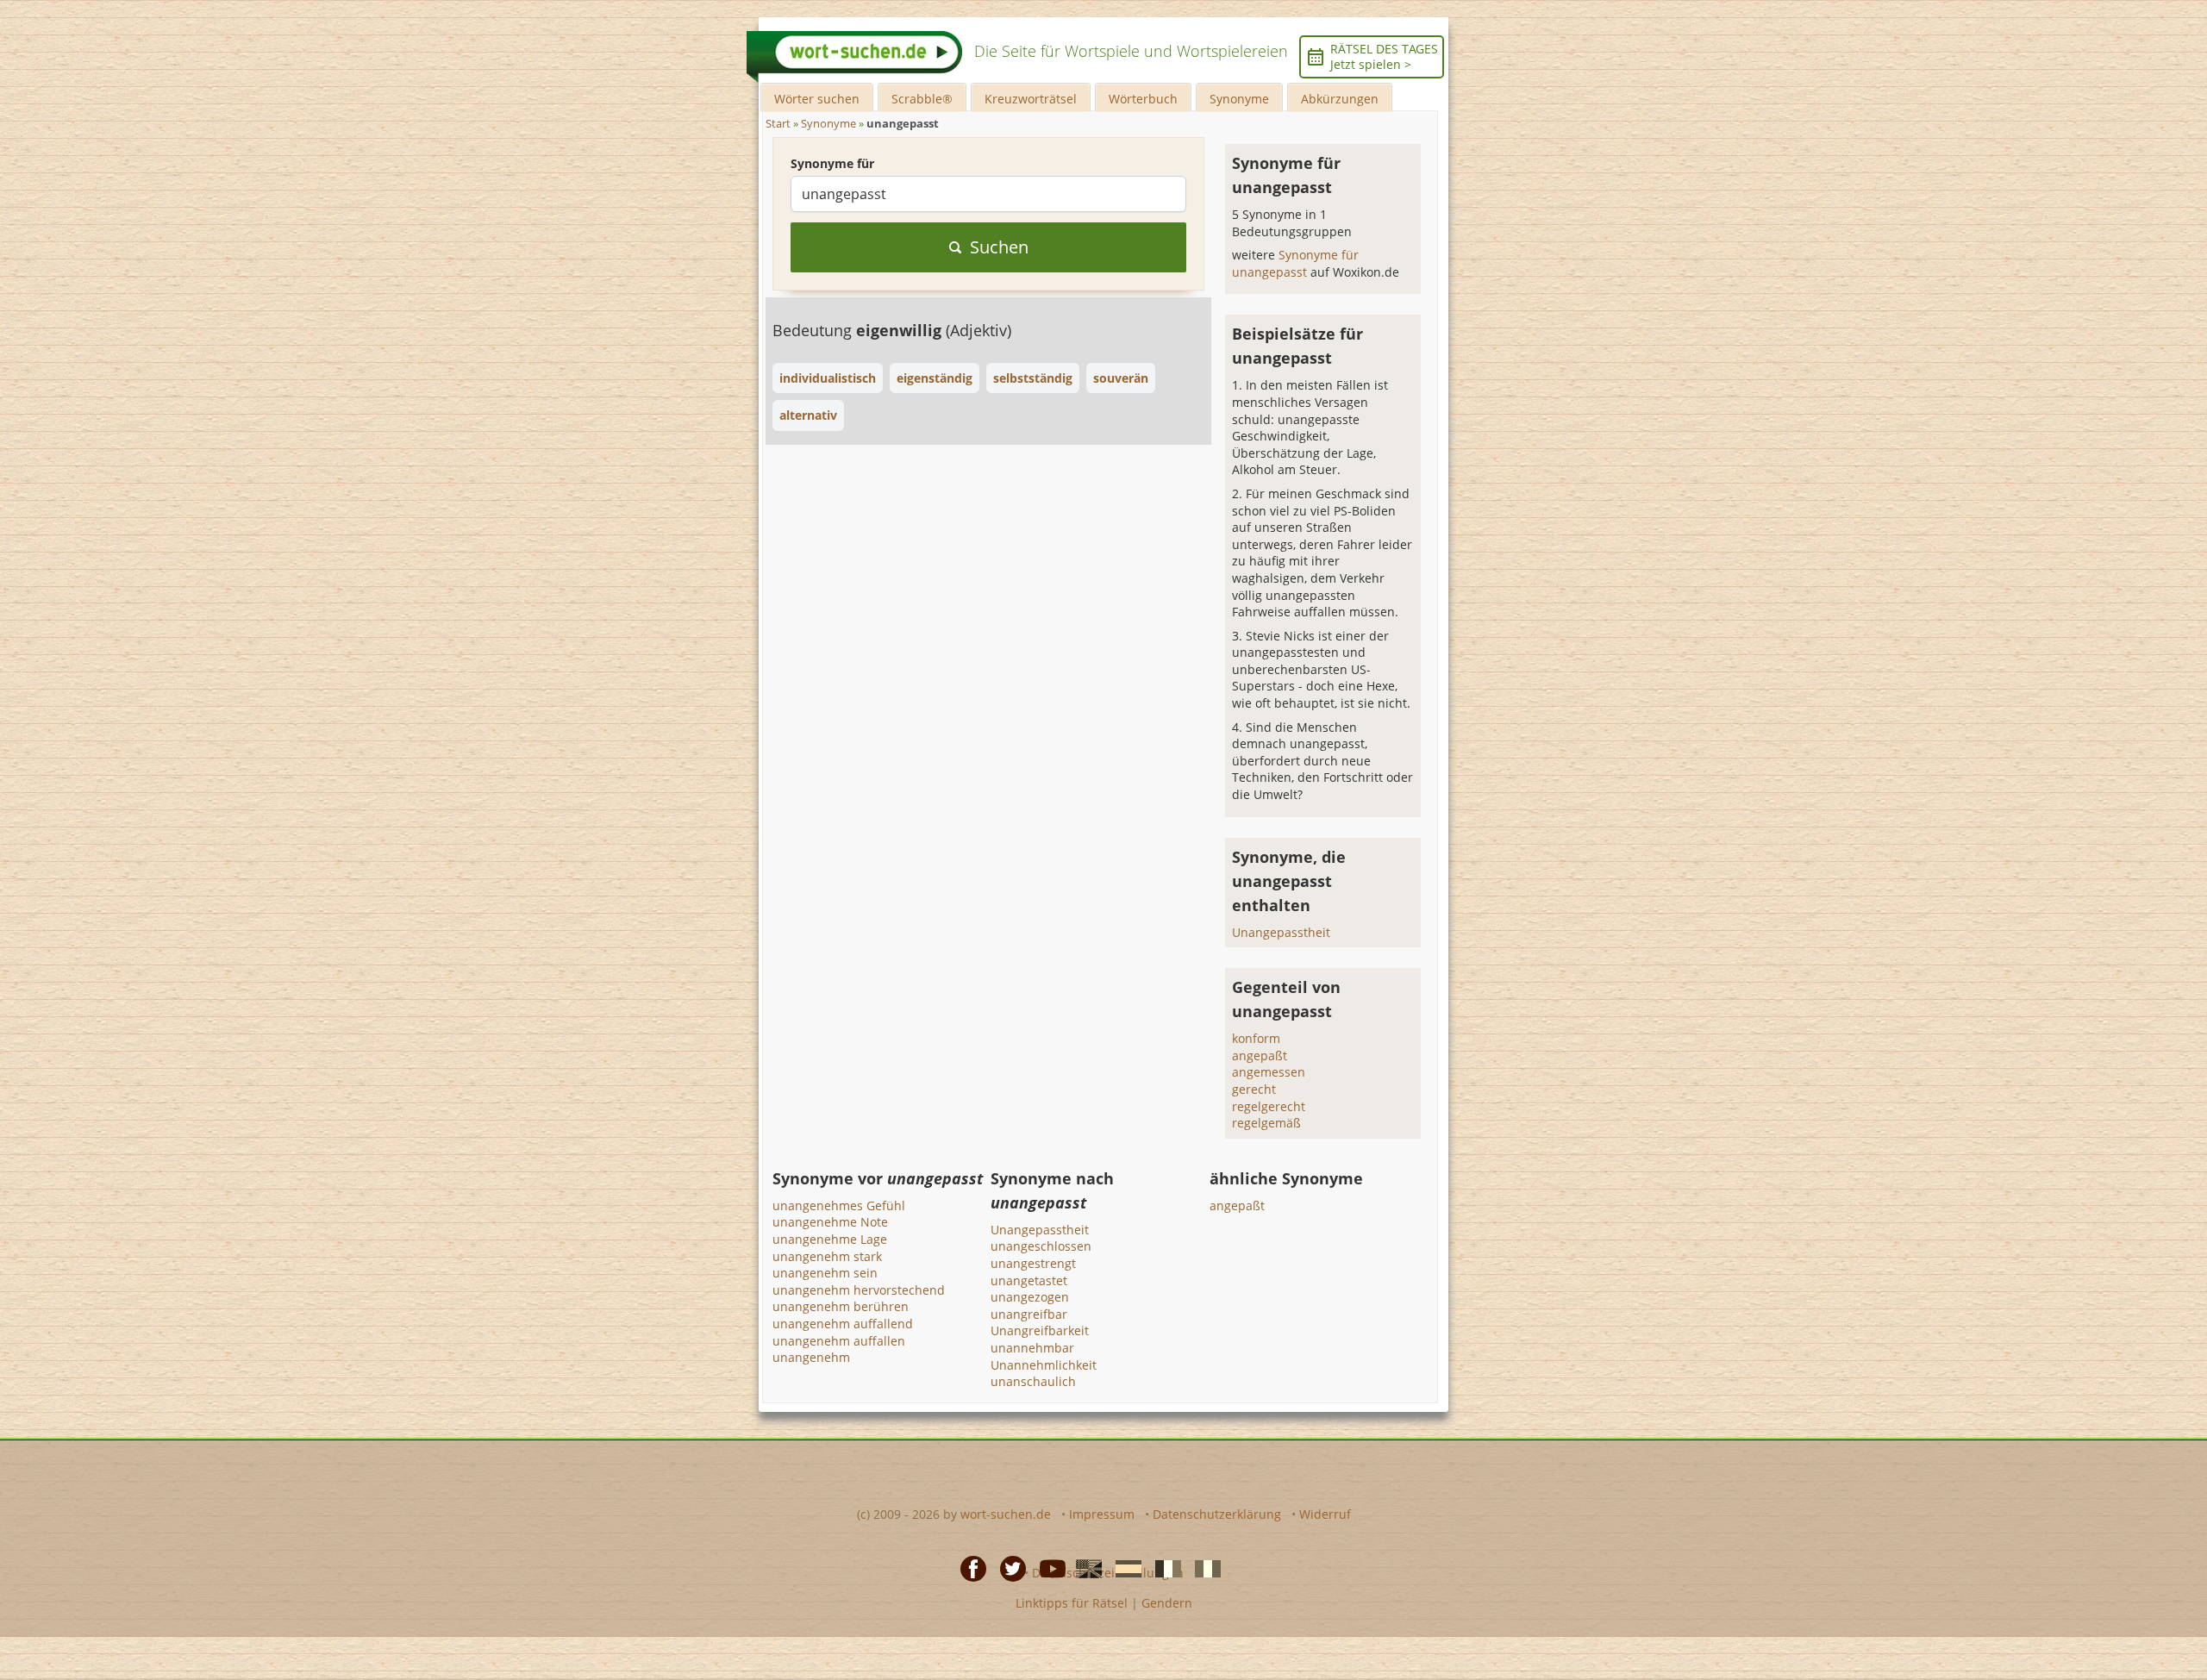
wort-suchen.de (1006, 1514)
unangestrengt (1033, 1263)
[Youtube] (1047, 1568)
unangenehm (811, 1357)
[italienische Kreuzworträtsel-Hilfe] (1203, 1568)
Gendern (1167, 1603)
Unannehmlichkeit (1044, 1365)
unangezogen (1030, 1297)
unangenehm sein (825, 1273)
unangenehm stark (827, 1256)
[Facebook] (968, 1568)
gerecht (1254, 1089)
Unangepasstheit (1281, 932)
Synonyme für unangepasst (1295, 263)
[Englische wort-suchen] (1084, 1568)
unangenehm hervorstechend (859, 1290)
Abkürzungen (1340, 99)
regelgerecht (1269, 1106)
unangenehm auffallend (843, 1324)
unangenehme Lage (830, 1239)
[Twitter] (1008, 1568)
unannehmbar (1032, 1348)
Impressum (1102, 1514)
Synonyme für (832, 163)
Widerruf (1325, 1514)
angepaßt (1260, 1055)
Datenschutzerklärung (1217, 1514)
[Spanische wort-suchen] (1123, 1568)
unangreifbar (1029, 1314)
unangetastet (1029, 1280)
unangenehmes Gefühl (839, 1205)
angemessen (1269, 1072)
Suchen (999, 247)
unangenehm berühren (841, 1306)
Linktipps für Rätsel (1072, 1603)
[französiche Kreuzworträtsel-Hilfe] (1163, 1568)
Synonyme (1239, 99)
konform (1256, 1038)
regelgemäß (1266, 1123)
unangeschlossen (1041, 1246)
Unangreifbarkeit (1040, 1330)
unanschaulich (1033, 1381)
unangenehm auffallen (839, 1341)
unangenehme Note (830, 1222)
